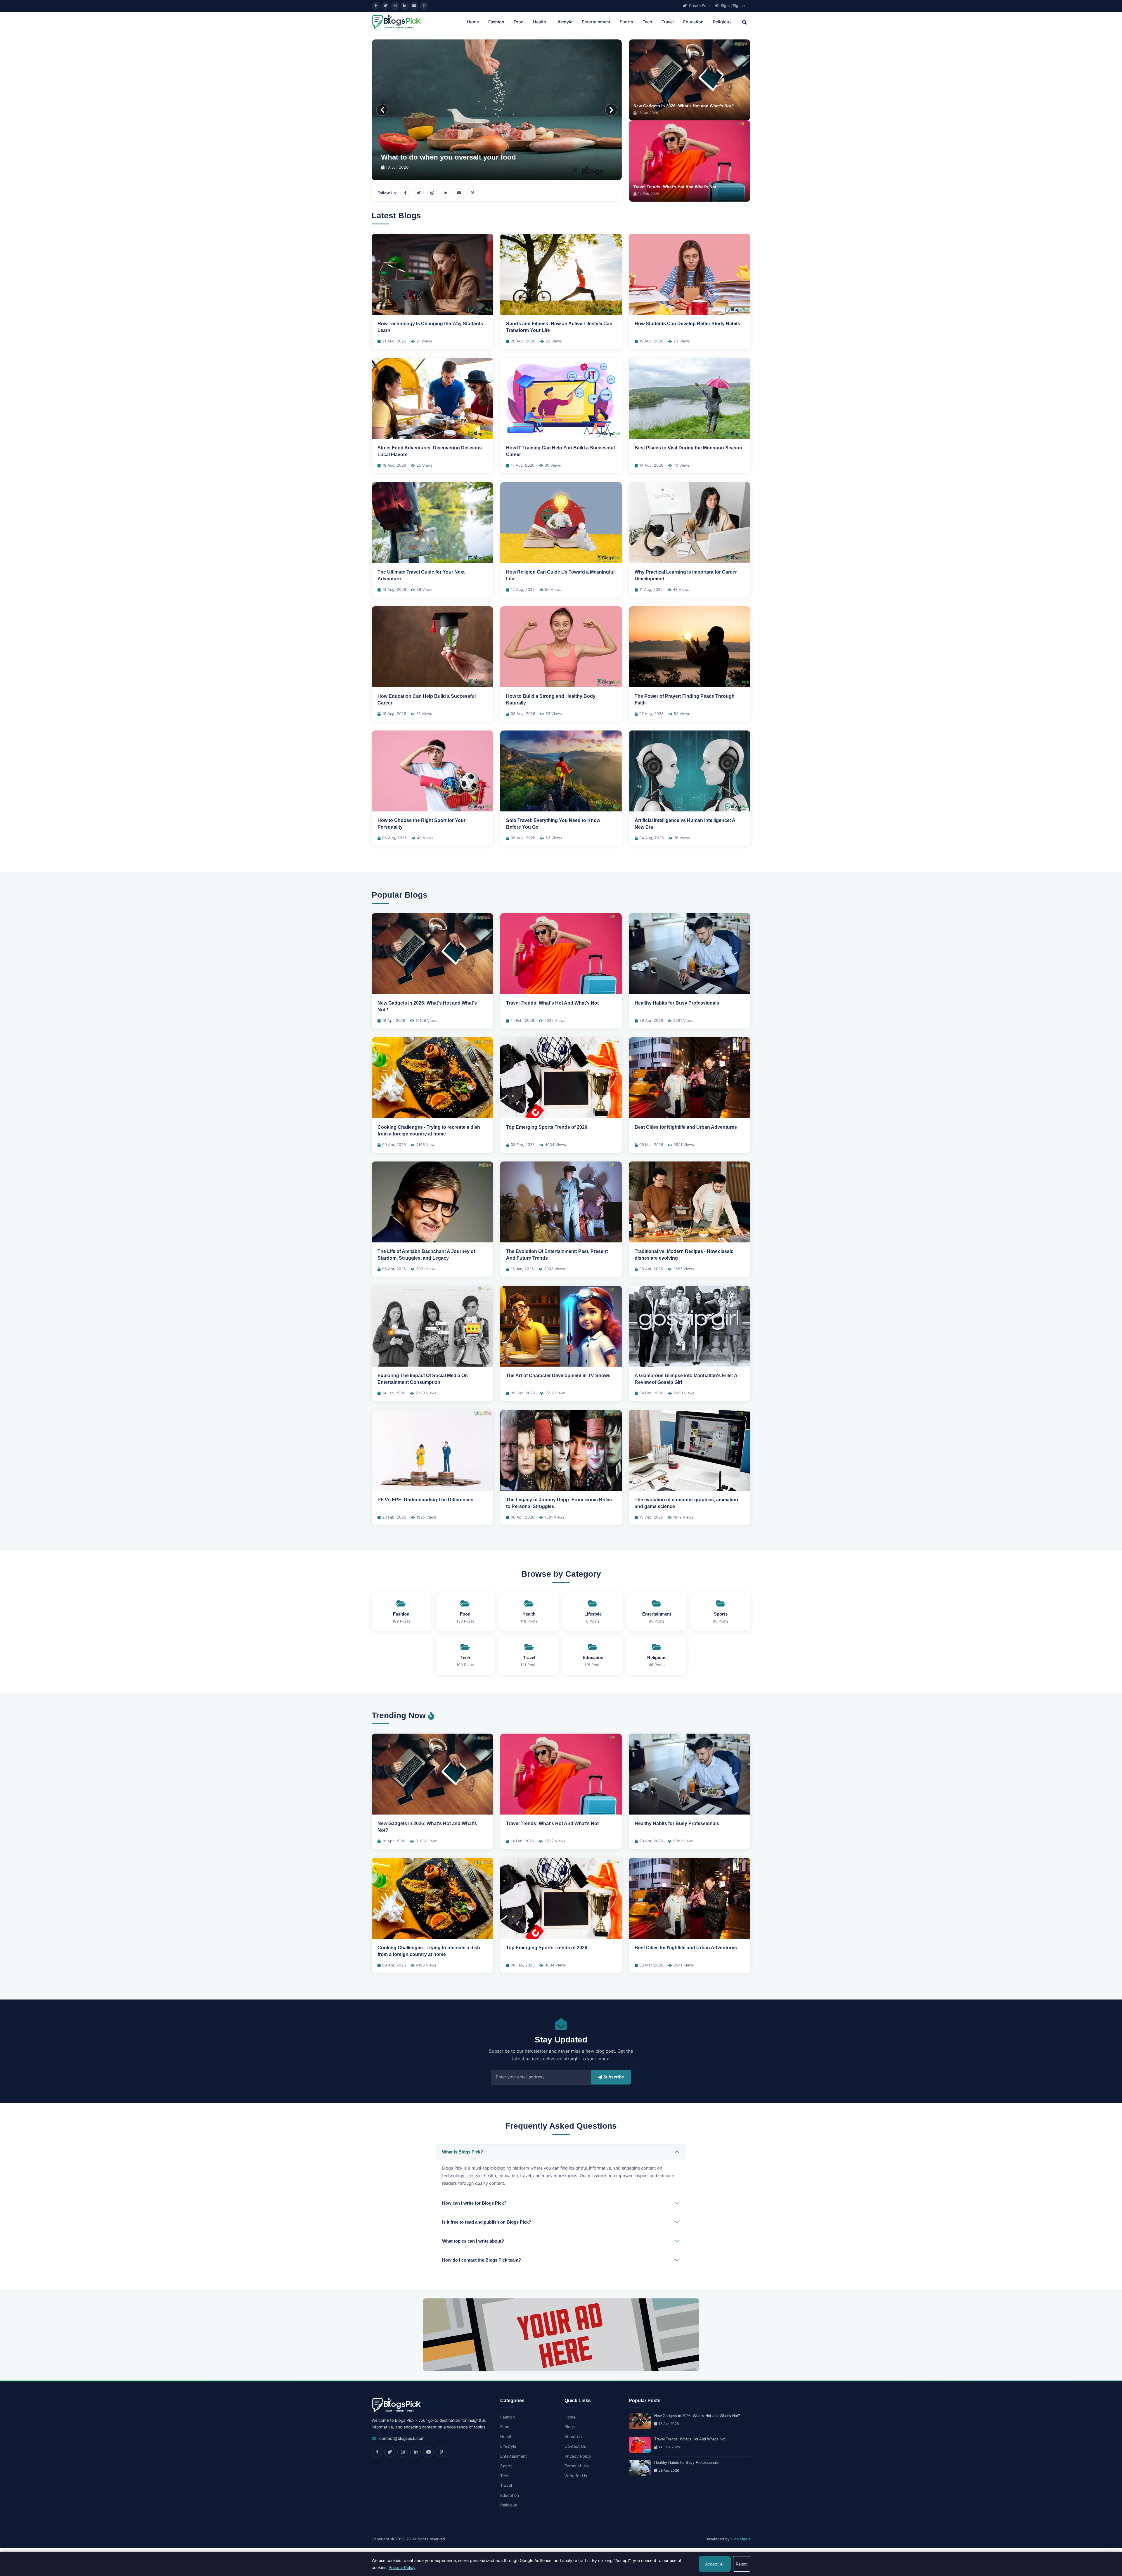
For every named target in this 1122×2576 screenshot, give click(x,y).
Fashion (496, 22)
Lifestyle (564, 22)
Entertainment (596, 22)
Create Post (699, 6)
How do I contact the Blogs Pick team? (482, 2260)
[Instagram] (395, 6)
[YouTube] (414, 6)
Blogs (570, 2427)
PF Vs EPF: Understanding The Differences (425, 1500)
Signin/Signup (732, 6)
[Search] (744, 22)
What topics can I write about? (473, 2241)
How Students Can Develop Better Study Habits (687, 324)
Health (540, 22)
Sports (626, 22)
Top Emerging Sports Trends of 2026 (547, 1127)
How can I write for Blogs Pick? (474, 2203)
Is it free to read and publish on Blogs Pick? (487, 2222)
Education (693, 22)
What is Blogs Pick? (463, 2152)
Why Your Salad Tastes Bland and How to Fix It (460, 157)
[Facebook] (376, 6)
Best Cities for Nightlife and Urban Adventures (686, 1127)
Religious (722, 22)
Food (519, 22)
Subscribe (614, 2077)
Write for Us (576, 2476)
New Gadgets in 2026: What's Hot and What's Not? (684, 106)
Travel (668, 22)
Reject (742, 2564)
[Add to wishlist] (485, 242)
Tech (647, 22)
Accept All (715, 2564)
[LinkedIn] (405, 6)
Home (473, 22)
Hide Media (741, 2539)
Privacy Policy (578, 2456)
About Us (573, 2437)
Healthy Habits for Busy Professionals (677, 1003)
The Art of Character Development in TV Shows (558, 1376)
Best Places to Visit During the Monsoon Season (688, 448)
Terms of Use (577, 2466)
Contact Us (575, 2446)
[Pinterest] (424, 6)
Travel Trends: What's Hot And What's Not (675, 187)
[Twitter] (385, 6)
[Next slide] (611, 110)
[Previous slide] (382, 110)
